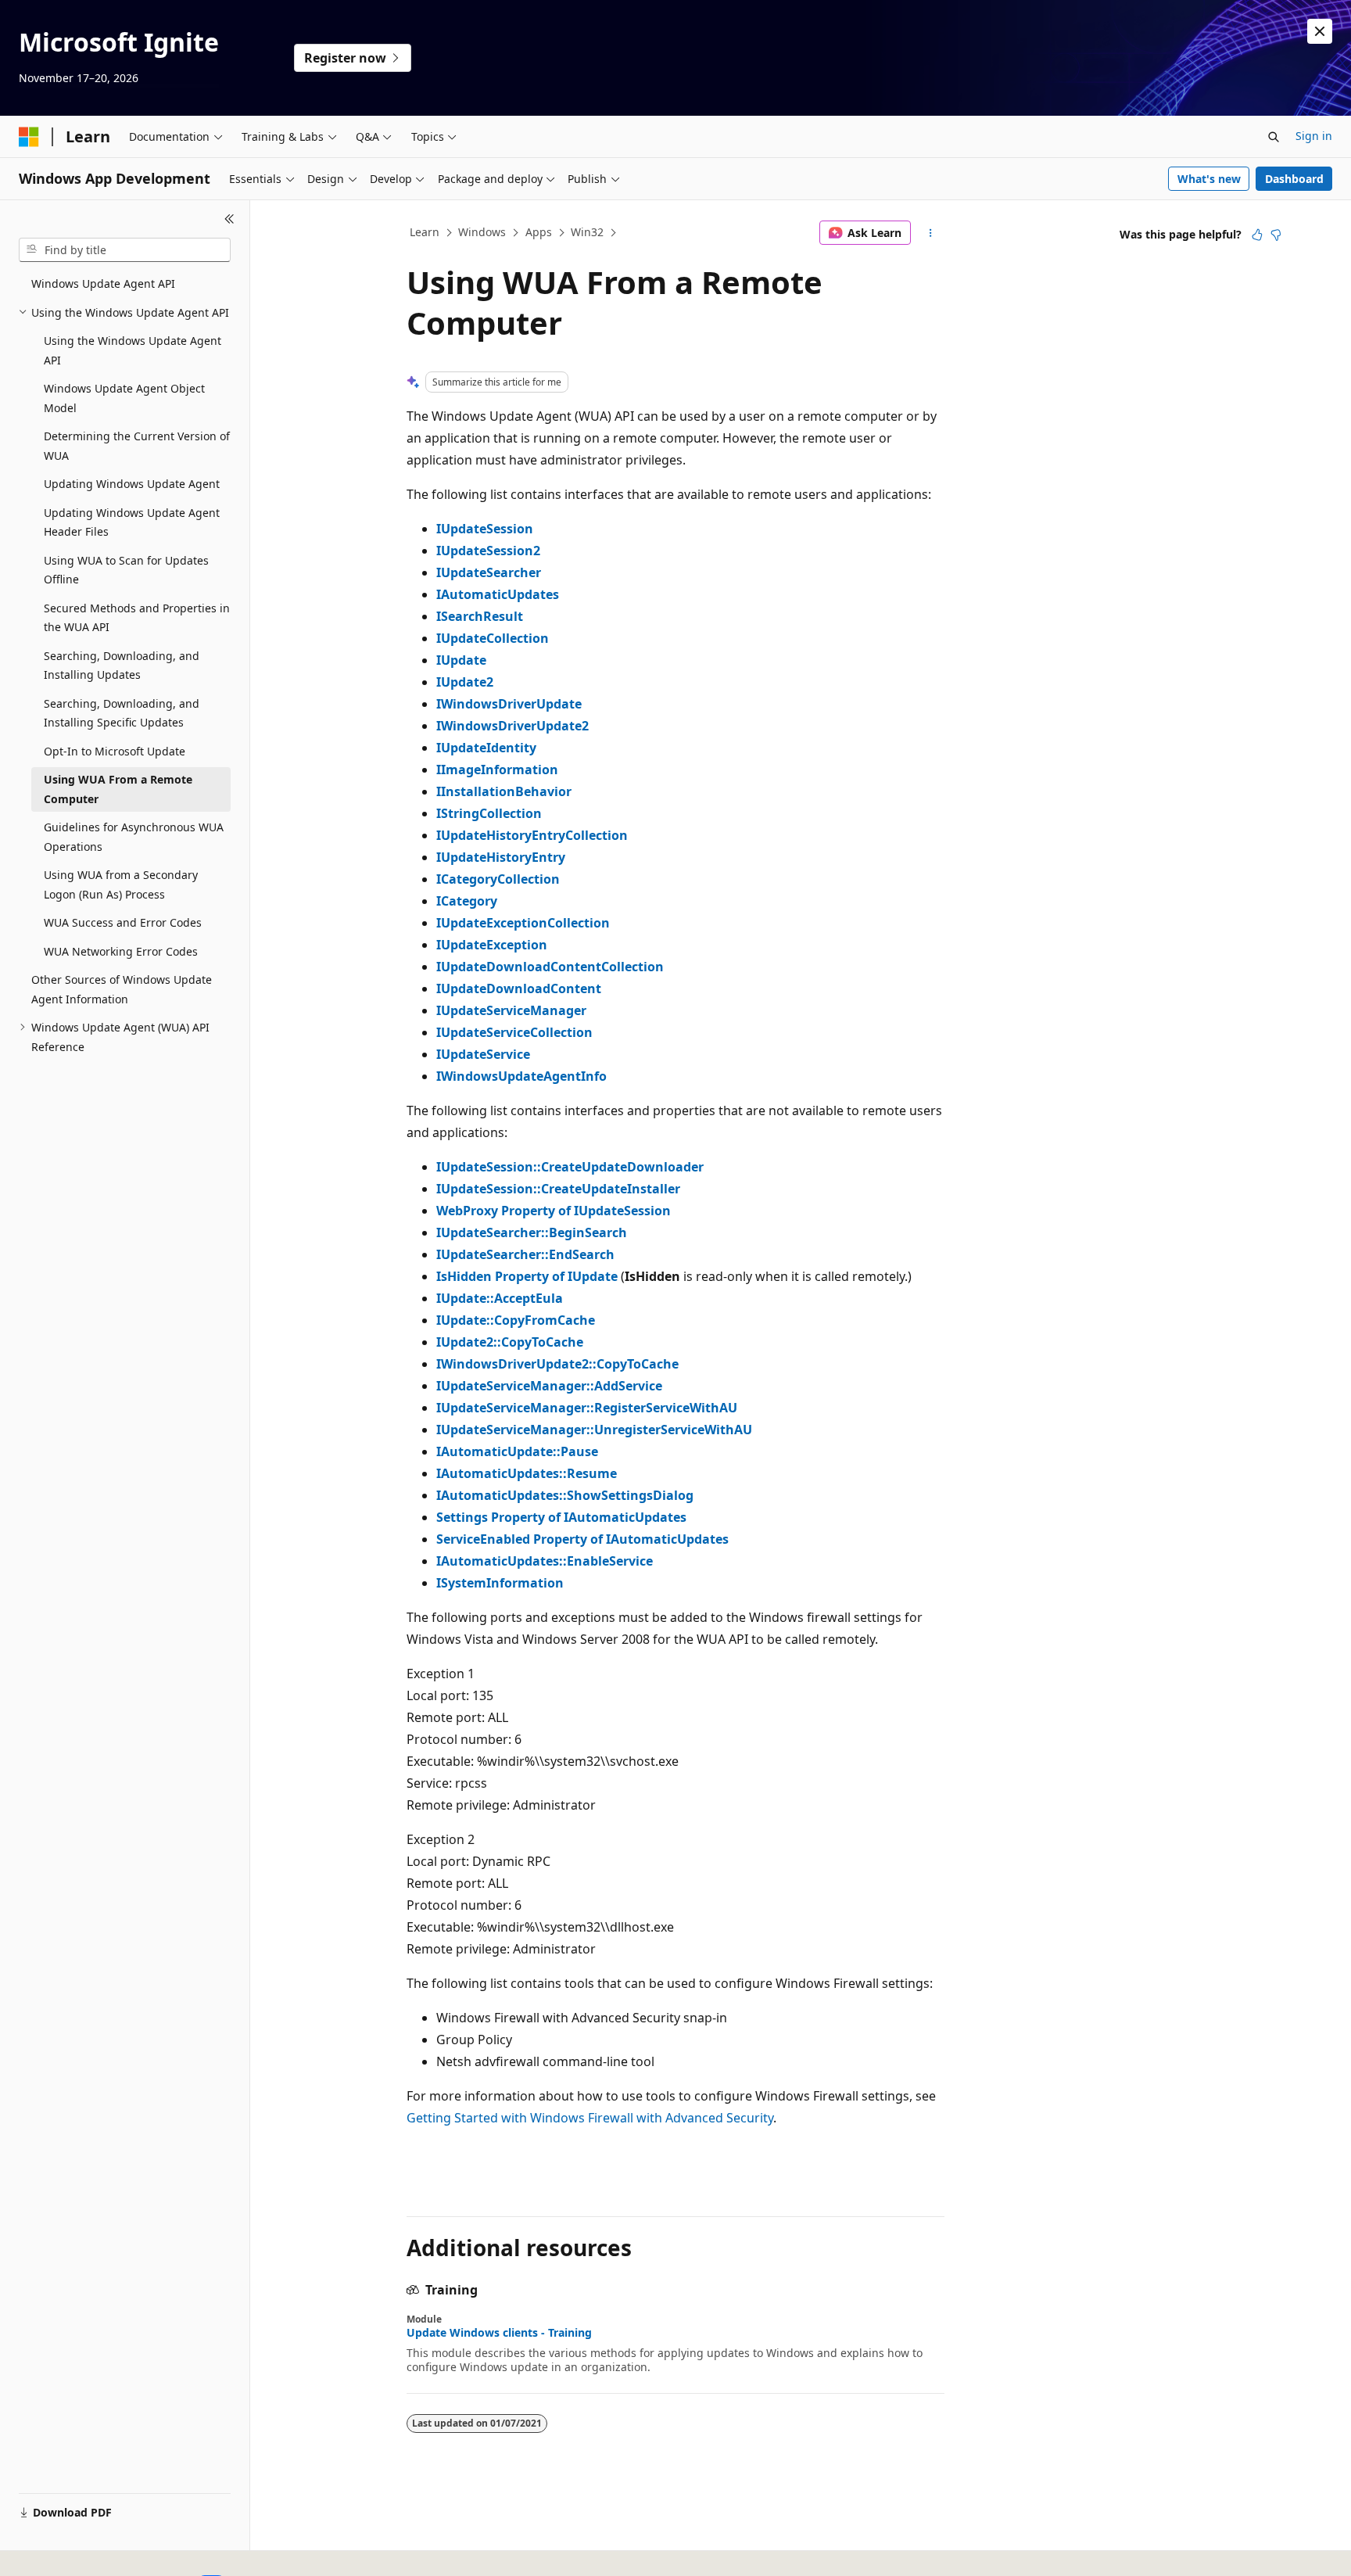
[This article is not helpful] (1276, 235)
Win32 (587, 232)
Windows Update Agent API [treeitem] (103, 283)
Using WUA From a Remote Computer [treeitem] (118, 789)
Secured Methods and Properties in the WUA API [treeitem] (137, 618)
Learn (425, 232)
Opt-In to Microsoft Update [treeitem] (115, 751)
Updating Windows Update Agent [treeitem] (132, 484)
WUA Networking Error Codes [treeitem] (121, 951)
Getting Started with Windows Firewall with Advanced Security (590, 2118)
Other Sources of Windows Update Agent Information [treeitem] (122, 989)
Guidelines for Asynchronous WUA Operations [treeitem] (134, 837)
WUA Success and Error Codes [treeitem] (123, 922)
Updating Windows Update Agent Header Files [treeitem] (132, 522)
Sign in (1314, 136)
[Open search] (1274, 137)
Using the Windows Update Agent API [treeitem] (133, 350)
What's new (1209, 179)
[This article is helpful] (1257, 235)
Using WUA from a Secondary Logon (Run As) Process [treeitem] (121, 884)
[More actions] (931, 233)
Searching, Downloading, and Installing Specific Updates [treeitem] (122, 713)
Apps (539, 232)
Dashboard (1294, 179)
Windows (482, 232)
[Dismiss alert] (1320, 31)
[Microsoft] (29, 137)
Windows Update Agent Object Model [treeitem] (124, 398)
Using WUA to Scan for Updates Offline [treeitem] (126, 570)
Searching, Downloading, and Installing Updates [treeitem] (122, 666)
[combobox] (125, 250)
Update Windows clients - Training (499, 2333)
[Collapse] (229, 219)
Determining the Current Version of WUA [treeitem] (137, 446)
